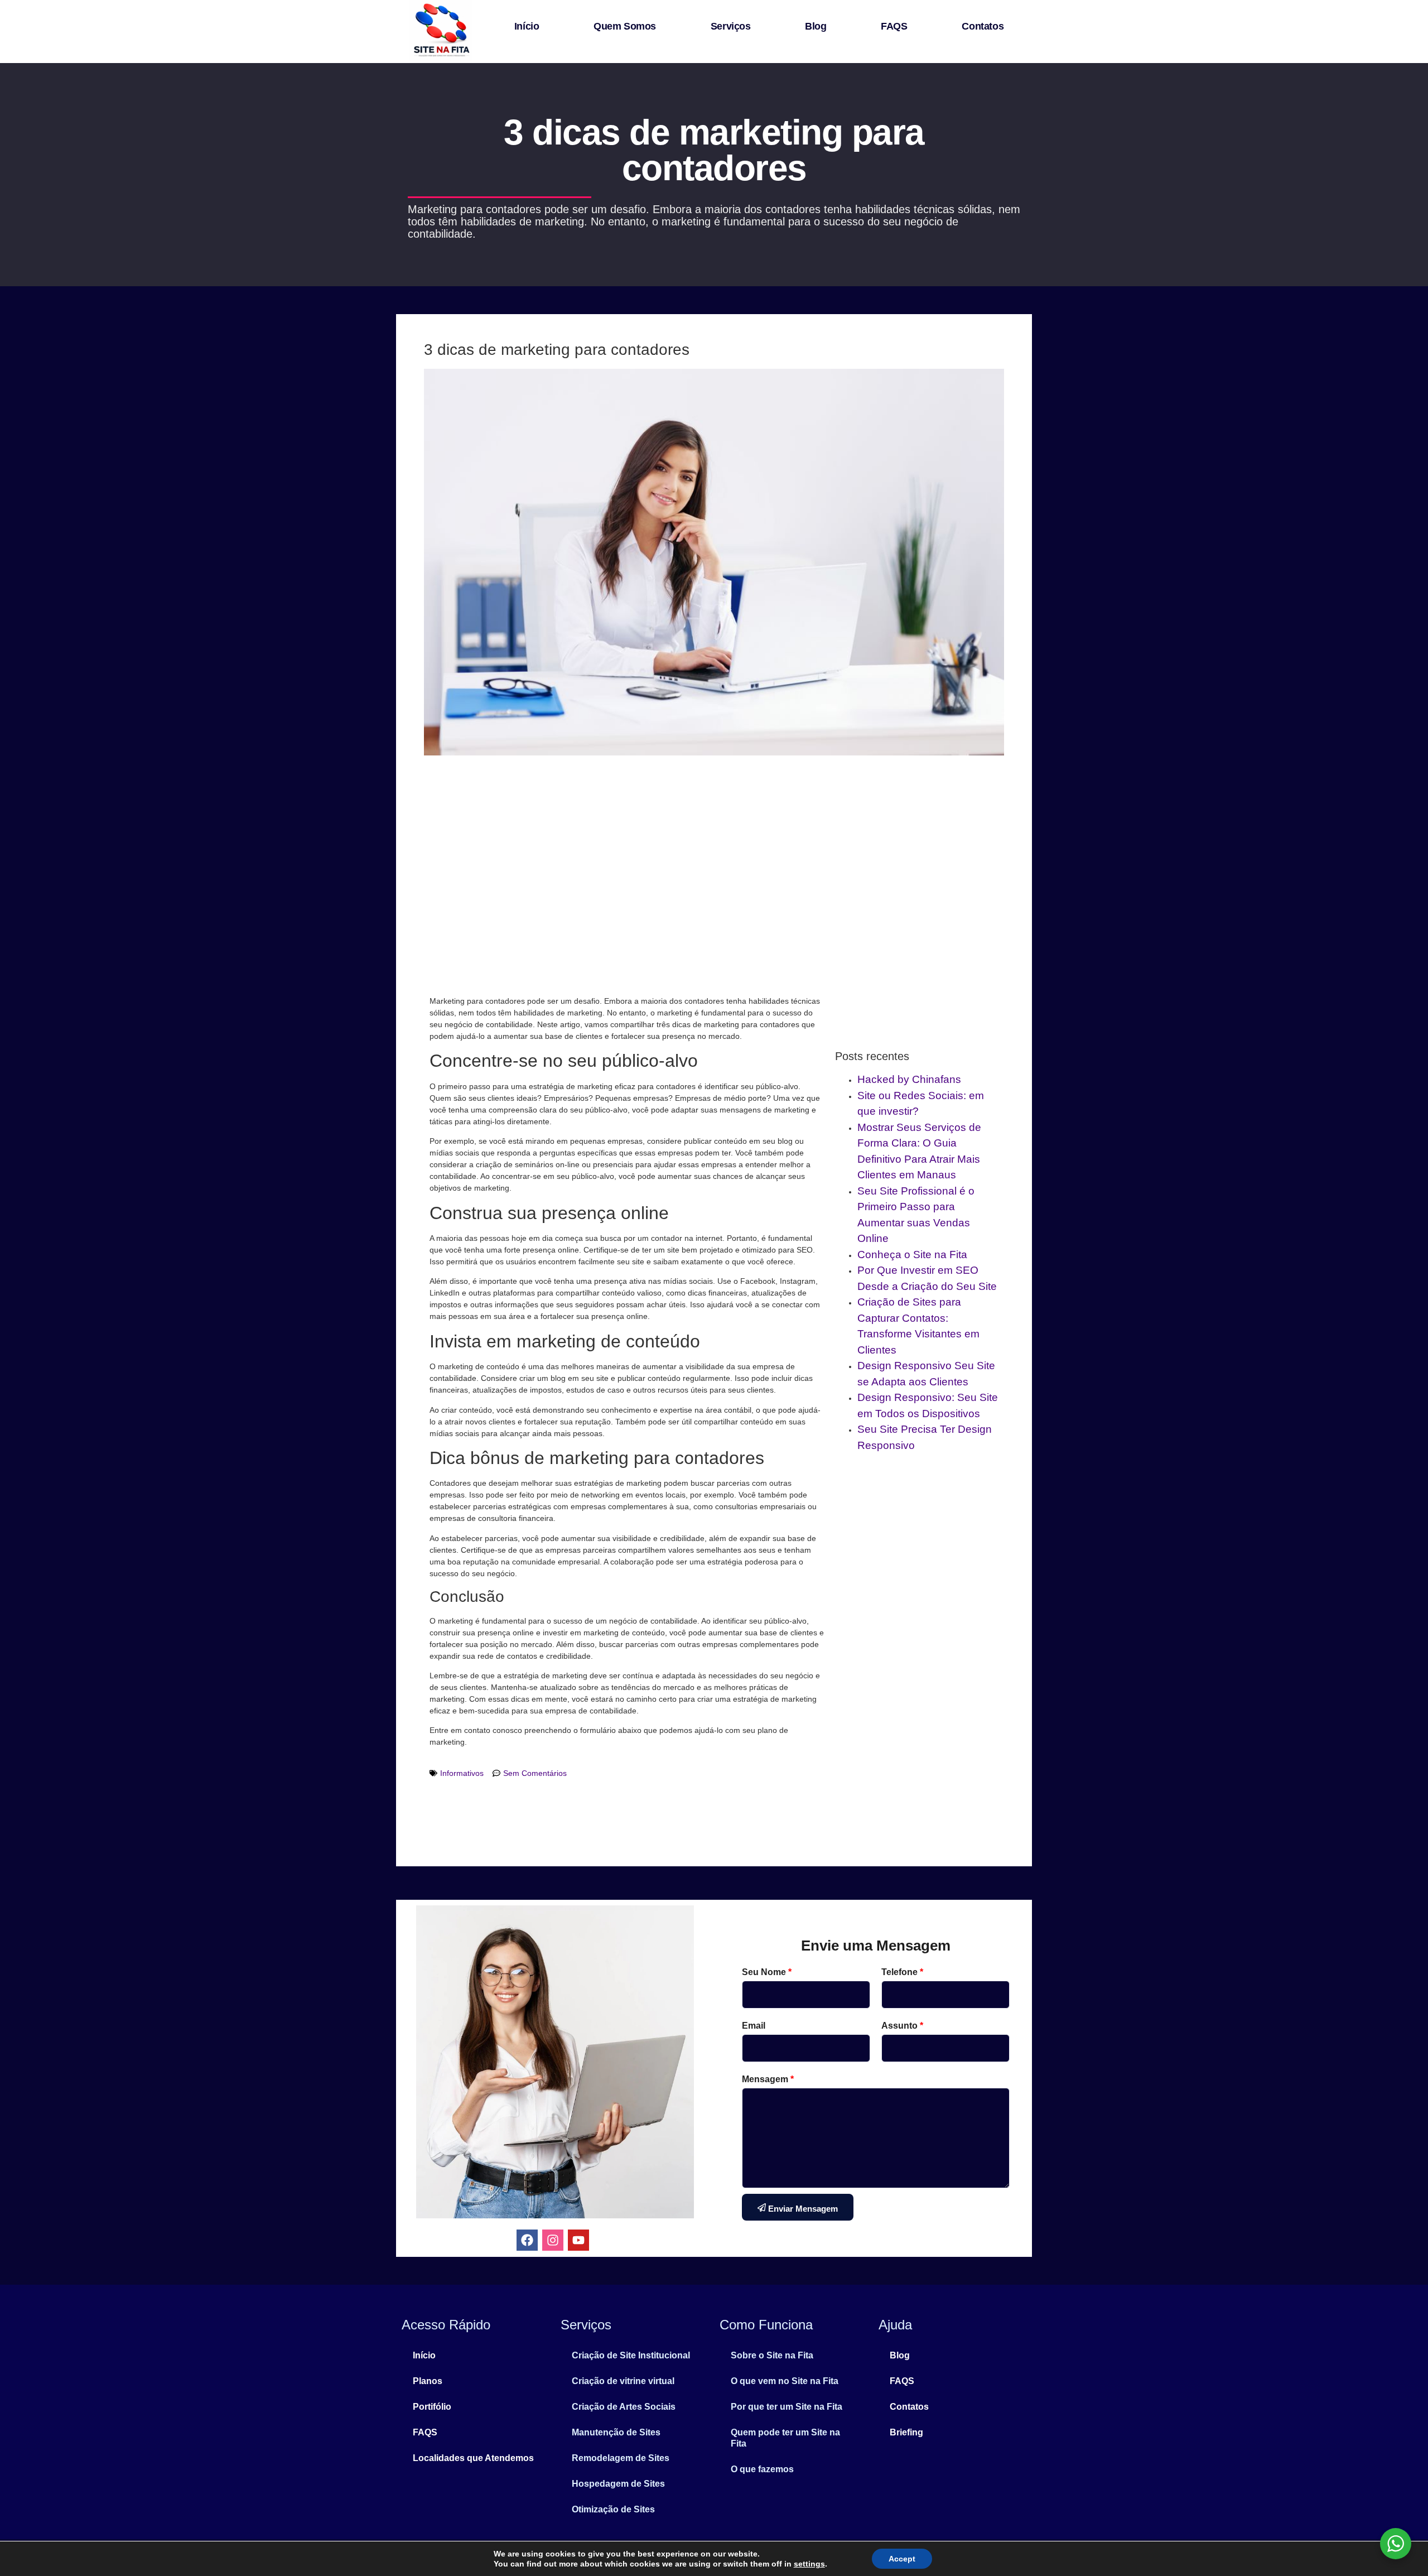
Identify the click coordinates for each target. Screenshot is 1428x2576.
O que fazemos (762, 2469)
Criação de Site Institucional (631, 2355)
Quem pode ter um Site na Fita (785, 2438)
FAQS (894, 26)
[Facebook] (527, 2240)
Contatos (983, 26)
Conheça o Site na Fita (912, 1255)
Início (527, 26)
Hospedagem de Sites (618, 2484)
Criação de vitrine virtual (623, 2381)
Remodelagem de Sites (621, 2458)
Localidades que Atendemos (473, 2458)
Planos (428, 2381)
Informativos (462, 1773)
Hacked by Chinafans (909, 1079)
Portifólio (432, 2407)
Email (754, 2026)
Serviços (731, 26)
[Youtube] (578, 2240)
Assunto (902, 2026)
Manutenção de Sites (616, 2432)
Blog (816, 26)
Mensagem (768, 2079)
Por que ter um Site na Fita (787, 2407)
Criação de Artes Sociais (624, 2407)
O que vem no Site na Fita (785, 2381)
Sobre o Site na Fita (772, 2355)
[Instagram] (553, 2240)
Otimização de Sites (613, 2509)
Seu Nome (767, 1972)
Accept (902, 2559)
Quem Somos (625, 26)
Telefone (902, 1972)
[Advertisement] (714, 873)
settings (809, 2564)
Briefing (906, 2432)
